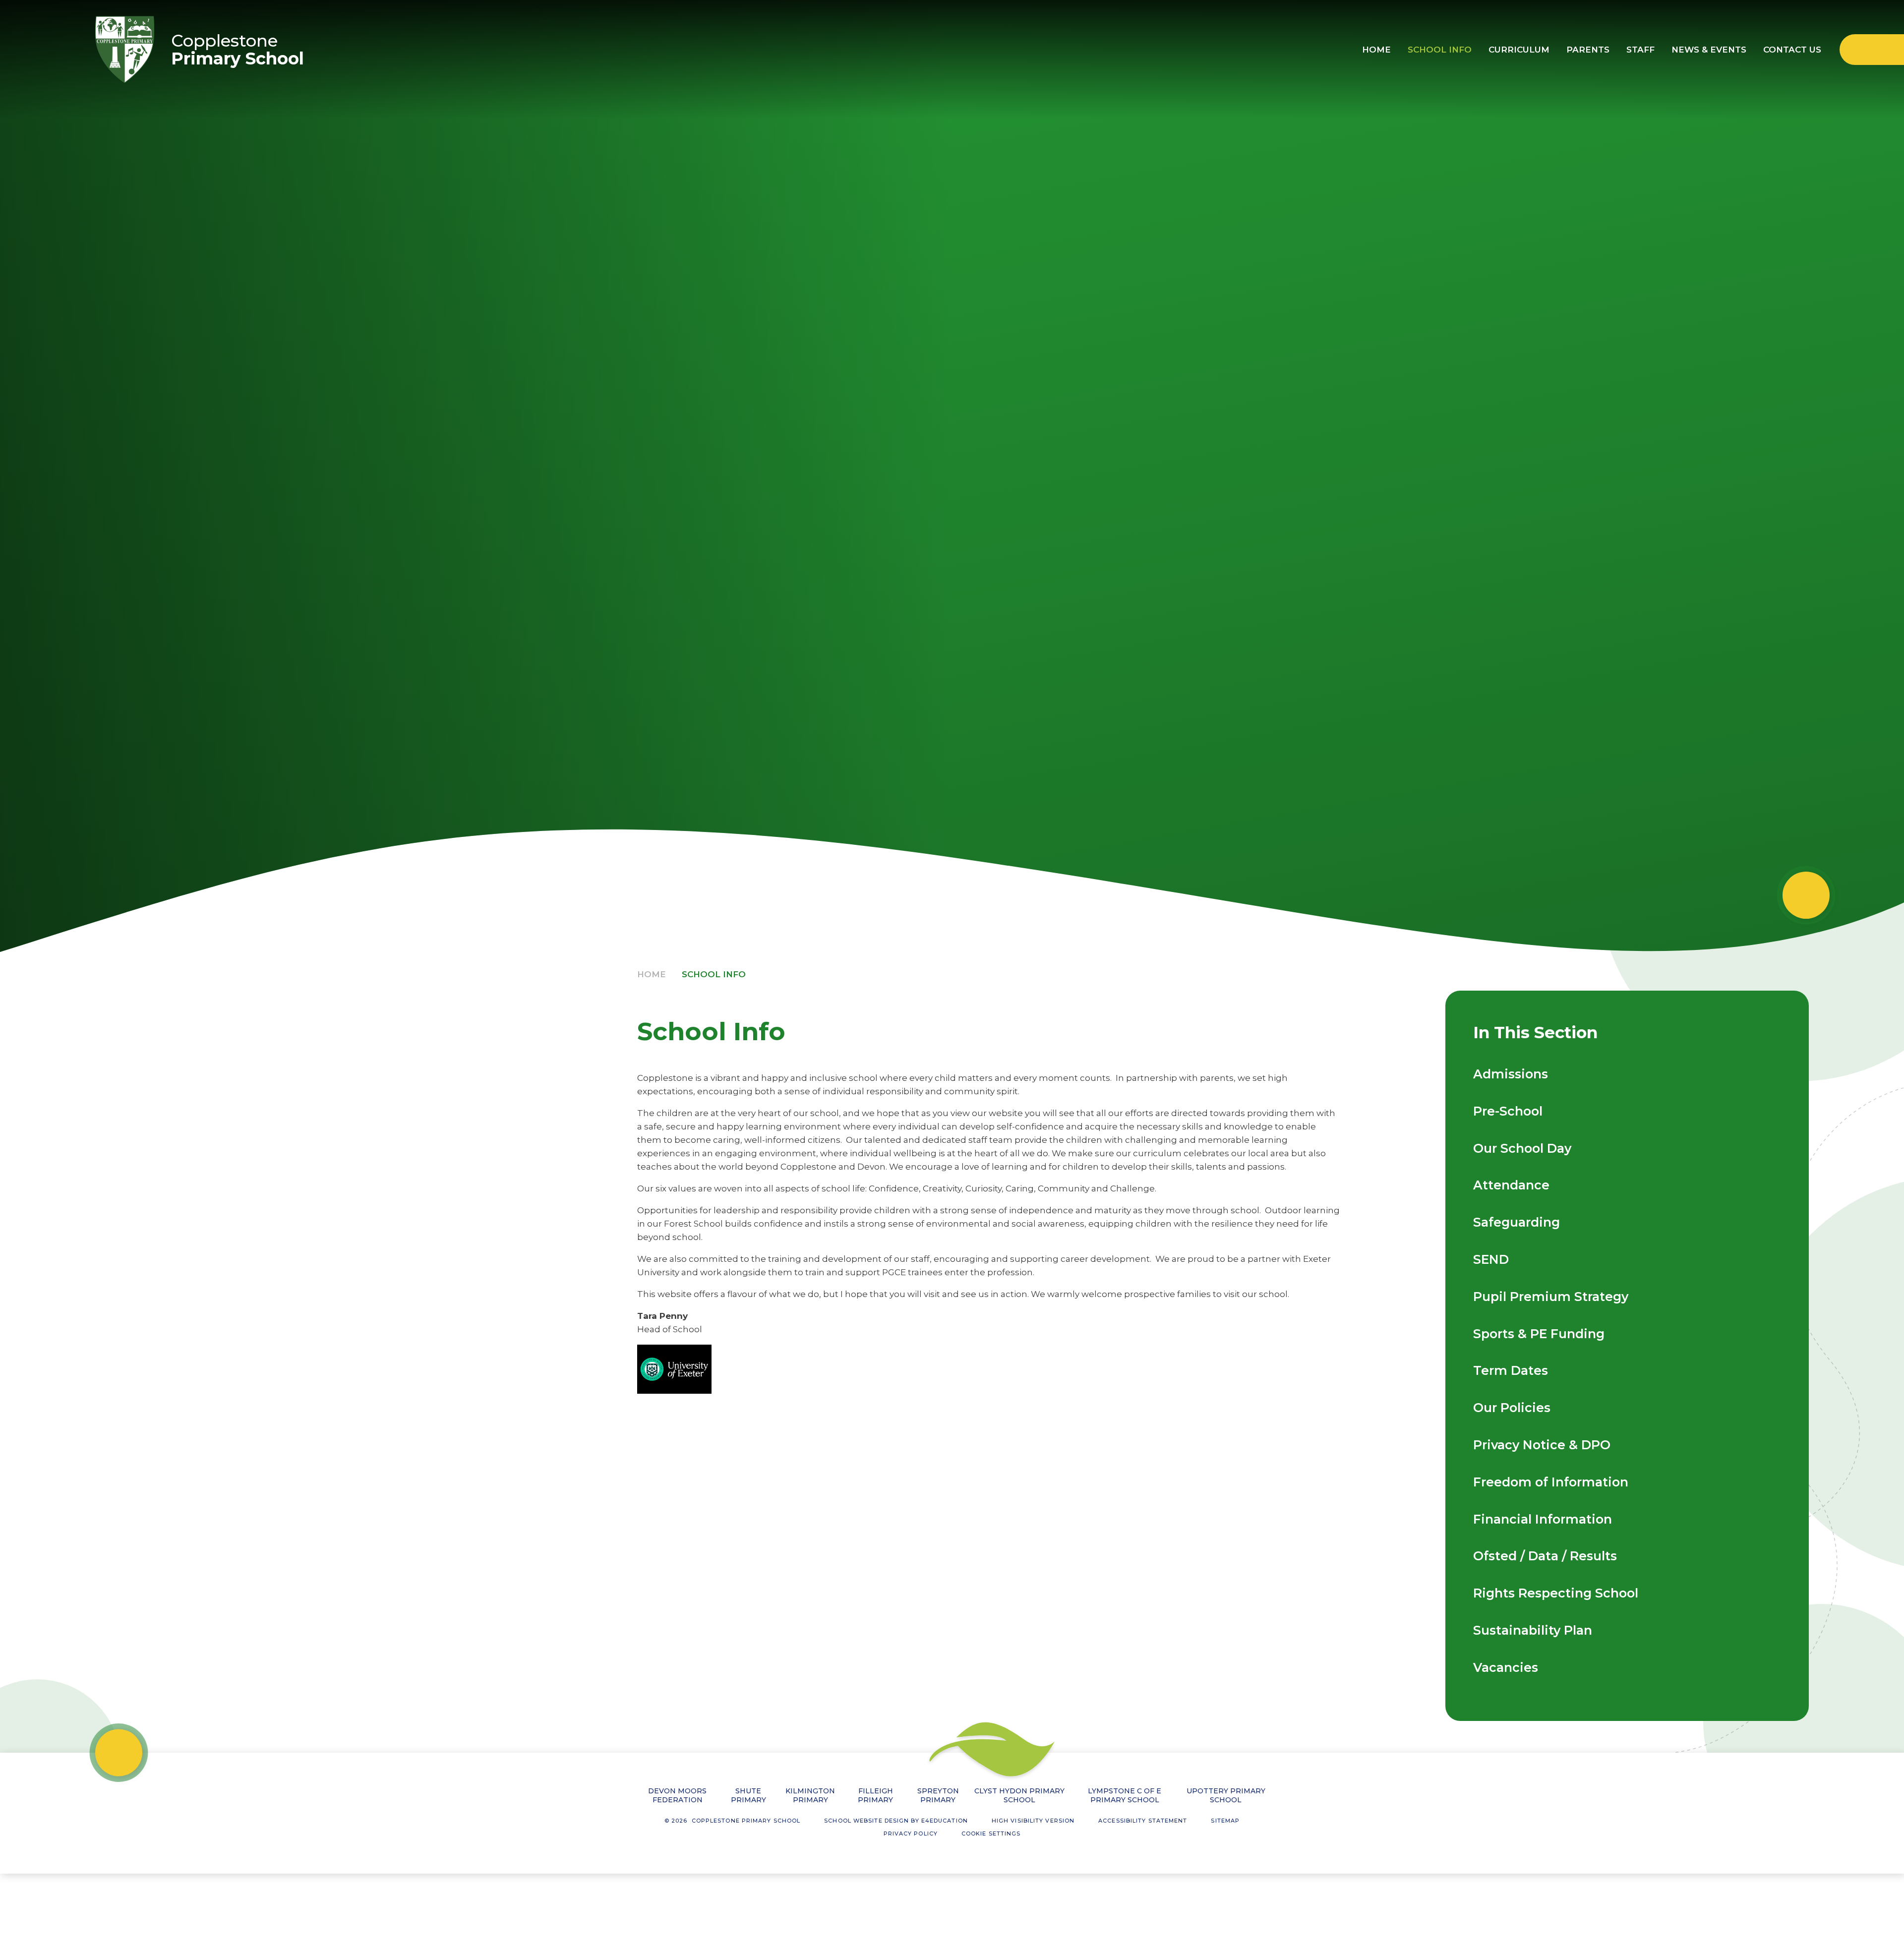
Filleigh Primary (875, 1795)
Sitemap (1225, 1821)
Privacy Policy (911, 1834)
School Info (714, 974)
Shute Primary (748, 1795)
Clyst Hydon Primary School (1019, 1795)
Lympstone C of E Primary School (1125, 1795)
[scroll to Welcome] (1806, 895)
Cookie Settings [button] (991, 1834)
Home (652, 974)
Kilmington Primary (810, 1795)
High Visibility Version (1033, 1821)
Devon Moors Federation (677, 1795)
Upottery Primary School (1226, 1795)
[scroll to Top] (119, 1752)
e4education (945, 1821)
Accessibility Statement (1143, 1821)
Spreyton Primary (938, 1795)
